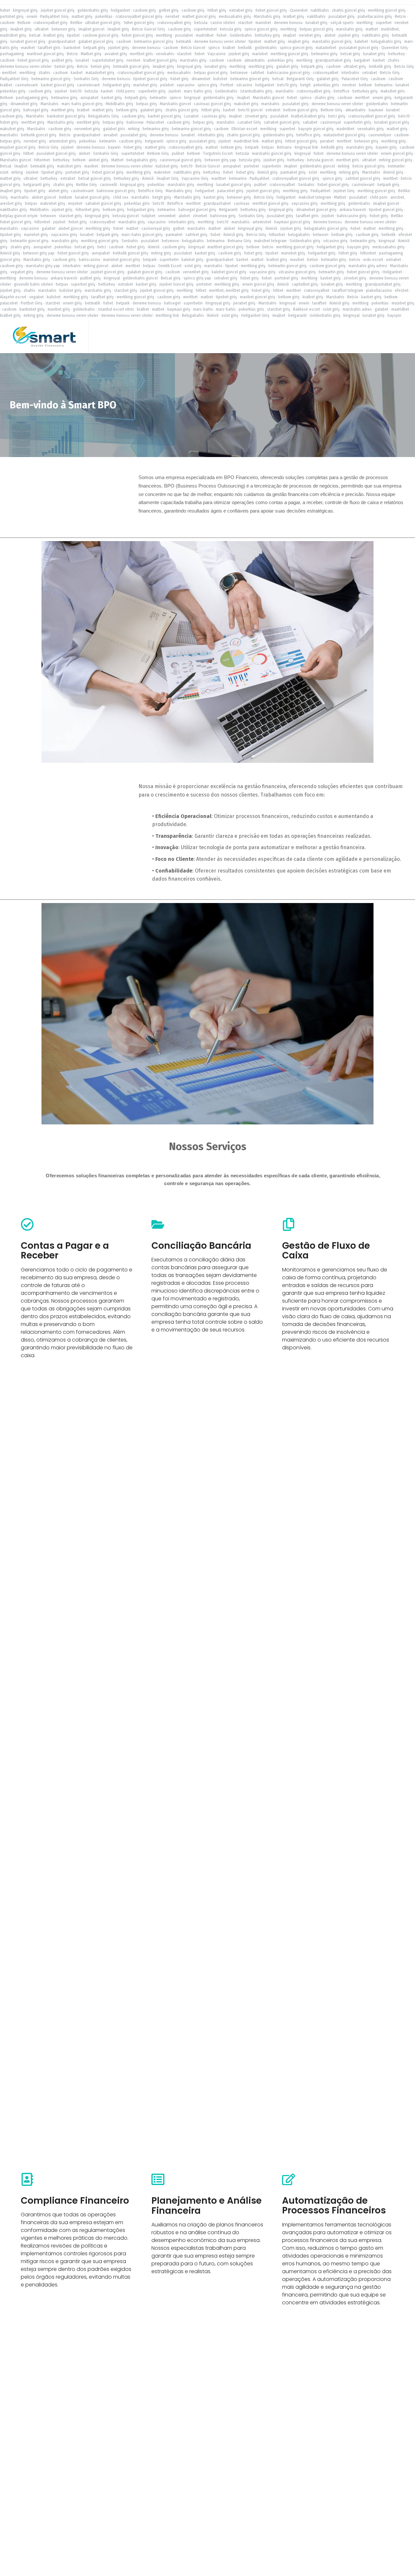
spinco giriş (207, 85)
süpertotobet (205, 29)
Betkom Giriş (332, 110)
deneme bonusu (288, 23)
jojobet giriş (349, 35)
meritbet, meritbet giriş (229, 291)
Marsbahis (50, 104)
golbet (179, 229)
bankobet (72, 48)
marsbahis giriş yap (43, 266)
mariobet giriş (145, 85)
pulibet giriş (62, 60)
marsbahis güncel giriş (332, 42)
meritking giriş (261, 67)
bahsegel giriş (36, 110)
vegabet (36, 297)
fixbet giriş (179, 79)
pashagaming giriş (32, 98)
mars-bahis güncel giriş (82, 104)
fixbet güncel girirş (363, 272)
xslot (4, 172)
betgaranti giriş (37, 185)
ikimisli (148, 179)
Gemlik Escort (170, 266)
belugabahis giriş (386, 42)
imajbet (290, 35)
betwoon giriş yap (220, 160)
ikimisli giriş (267, 172)
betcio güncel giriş (369, 166)
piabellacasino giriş (375, 17)
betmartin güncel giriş (30, 241)
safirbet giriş (196, 235)
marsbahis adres (357, 309)
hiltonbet (42, 160)
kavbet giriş (112, 98)
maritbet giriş (63, 110)
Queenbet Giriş (395, 48)
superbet (287, 129)
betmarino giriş (324, 54)
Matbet (117, 160)
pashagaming (12, 54)
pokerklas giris (326, 85)
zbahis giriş (325, 98)
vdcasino (244, 85)
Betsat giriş (171, 278)
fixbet (5, 10)
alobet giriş (98, 160)
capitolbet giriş (305, 284)
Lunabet (191, 116)
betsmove (239, 73)
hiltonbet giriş (88, 210)
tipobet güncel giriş (150, 79)
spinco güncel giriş (261, 29)
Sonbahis (306, 185)
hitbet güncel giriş (301, 141)
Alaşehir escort (13, 297)
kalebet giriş (192, 260)
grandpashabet (62, 42)
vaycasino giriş (305, 204)
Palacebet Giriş (355, 79)
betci (102, 247)
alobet (330, 35)
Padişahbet (260, 179)
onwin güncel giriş (397, 154)
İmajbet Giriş (168, 179)
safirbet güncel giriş (363, 179)
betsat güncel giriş (95, 179)
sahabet (310, 122)
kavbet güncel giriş (58, 85)
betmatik (184, 42)
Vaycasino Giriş (195, 179)
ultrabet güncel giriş (103, 23)
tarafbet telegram (348, 291)
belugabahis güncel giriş (326, 229)
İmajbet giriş (118, 29)
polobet (167, 85)
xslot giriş (193, 266)
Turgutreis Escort (218, 154)
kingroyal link (306, 147)
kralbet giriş (294, 17)
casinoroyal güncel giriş (181, 160)
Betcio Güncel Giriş (148, 29)
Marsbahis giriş (267, 17)
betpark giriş (94, 48)
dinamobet (201, 79)
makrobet (162, 172)
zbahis (394, 60)
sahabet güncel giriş (282, 122)
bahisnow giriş (223, 216)
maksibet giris (393, 91)
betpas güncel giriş (316, 29)
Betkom (24, 23)
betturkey (397, 54)
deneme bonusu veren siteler (220, 42)
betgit (305, 85)
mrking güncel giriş (396, 160)
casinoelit (108, 185)
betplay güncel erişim (19, 216)
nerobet (172, 17)
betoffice (342, 91)
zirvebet (200, 216)
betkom (365, 85)
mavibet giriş (59, 309)
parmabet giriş (293, 172)
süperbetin (272, 166)
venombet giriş (87, 129)
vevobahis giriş (371, 129)
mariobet (263, 23)
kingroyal (192, 98)
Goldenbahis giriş (305, 241)
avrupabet (89, 98)
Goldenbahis (241, 35)
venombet (167, 216)
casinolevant (27, 85)
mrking (134, 129)
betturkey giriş (267, 35)
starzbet (245, 23)
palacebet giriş (230, 191)
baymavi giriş (179, 309)
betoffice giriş (308, 135)
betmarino (384, 85)
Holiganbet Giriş (255, 316)
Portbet (227, 85)
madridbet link (246, 141)
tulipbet (148, 216)
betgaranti (154, 141)
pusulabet (184, 35)
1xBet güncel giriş (139, 23)
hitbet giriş (217, 10)
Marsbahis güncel (268, 98)
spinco (214, 48)
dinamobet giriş (24, 104)
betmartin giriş (363, 241)
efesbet (402, 291)
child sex (121, 197)
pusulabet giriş (342, 17)
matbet (372, 29)
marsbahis (285, 91)
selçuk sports (342, 23)
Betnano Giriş (239, 241)
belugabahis (299, 235)
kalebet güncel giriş (229, 272)
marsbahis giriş (350, 29)
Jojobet (61, 91)
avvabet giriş (116, 54)
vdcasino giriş (335, 241)
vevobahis (165, 54)
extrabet (273, 110)
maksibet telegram (315, 197)
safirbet (257, 73)
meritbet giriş (33, 122)
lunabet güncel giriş (28, 42)
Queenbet (299, 10)
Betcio (400, 17)
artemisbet (262, 222)
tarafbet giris (49, 48)
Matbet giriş (91, 54)
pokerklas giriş (281, 60)
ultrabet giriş (355, 67)
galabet (49, 229)
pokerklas (104, 17)
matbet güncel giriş (199, 17)
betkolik (245, 48)
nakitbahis (320, 10)
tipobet (73, 35)
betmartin (158, 98)
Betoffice (175, 204)
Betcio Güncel (193, 48)
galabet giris (114, 129)
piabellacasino (379, 291)
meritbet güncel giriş (271, 204)
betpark (252, 147)
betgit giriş (162, 197)
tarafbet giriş (102, 297)
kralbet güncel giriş (160, 60)
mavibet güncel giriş (258, 297)
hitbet (29, 154)
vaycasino (186, 85)
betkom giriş (127, 110)
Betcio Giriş (404, 67)
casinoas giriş (214, 116)
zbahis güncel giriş (349, 10)
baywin (114, 147)
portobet (251, 166)
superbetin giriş (152, 91)
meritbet (9, 73)
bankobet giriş (32, 309)
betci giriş (337, 116)
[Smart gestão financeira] (45, 337)
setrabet (370, 73)
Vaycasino (217, 54)
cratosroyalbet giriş (50, 23)
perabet (327, 141)
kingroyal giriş (25, 10)
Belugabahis (193, 316)
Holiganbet (392, 272)
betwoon (48, 216)
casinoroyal (331, 122)
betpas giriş (147, 104)
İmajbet (243, 98)
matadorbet (326, 48)
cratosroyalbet (326, 73)
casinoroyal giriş (156, 229)
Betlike (76, 23)
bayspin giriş (358, 247)
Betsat (6, 166)
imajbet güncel (91, 29)
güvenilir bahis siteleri (33, 284)
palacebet (9, 303)
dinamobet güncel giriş (316, 210)
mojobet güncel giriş (18, 147)
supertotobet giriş (108, 60)
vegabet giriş (22, 272)
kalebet (361, 42)
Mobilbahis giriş (119, 104)
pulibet (178, 154)
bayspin (394, 316)
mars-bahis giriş (198, 91)
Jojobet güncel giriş (58, 10)
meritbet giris (142, 54)
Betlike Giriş (87, 185)
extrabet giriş (241, 10)
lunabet (82, 60)
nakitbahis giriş (376, 35)
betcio (268, 247)
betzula (201, 23)
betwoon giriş (64, 29)
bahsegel (172, 303)
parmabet (174, 235)
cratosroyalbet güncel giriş (139, 17)
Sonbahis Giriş (86, 79)
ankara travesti (353, 210)
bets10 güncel (250, 110)
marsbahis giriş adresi (368, 266)
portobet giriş (12, 17)
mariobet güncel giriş (122, 260)
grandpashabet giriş (333, 60)
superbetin (169, 260)
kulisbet (220, 79)
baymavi (376, 110)
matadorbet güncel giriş (344, 135)
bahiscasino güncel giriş (289, 73)
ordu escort (373, 260)
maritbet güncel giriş (225, 247)
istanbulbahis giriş (256, 91)
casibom (7, 23)
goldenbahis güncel (317, 166)
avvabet (111, 135)
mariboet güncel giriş (45, 54)
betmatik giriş (42, 166)
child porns (125, 91)
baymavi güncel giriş (292, 222)
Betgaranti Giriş (300, 79)
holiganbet (120, 10)
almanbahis (255, 60)
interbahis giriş (211, 135)
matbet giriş (82, 17)
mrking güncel (96, 266)
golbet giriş (169, 10)
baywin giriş (386, 147)
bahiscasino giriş (352, 216)
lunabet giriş (316, 23)
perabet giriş (244, 303)
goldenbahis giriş (93, 10)
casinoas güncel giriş (213, 104)
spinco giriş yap (197, 278)
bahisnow (135, 122)
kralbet (229, 48)
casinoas (242, 204)
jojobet (175, 91)
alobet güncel (44, 197)
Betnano (284, 147)
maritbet (219, 179)
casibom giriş (144, 10)
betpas (268, 147)
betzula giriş (231, 29)
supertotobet (133, 154)
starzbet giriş (71, 216)
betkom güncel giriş (301, 110)
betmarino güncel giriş (154, 42)
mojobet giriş (403, 303)
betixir (313, 260)
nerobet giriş (310, 35)
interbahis (350, 73)
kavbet (379, 60)
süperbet (384, 23)
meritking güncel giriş (387, 10)
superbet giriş (83, 284)
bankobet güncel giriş (66, 116)
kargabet (362, 60)
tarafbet (319, 303)
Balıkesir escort (307, 309)
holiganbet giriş (117, 85)
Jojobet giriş (291, 229)
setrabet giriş (226, 278)
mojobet (75, 204)
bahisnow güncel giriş (116, 191)
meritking (365, 23)
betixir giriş (64, 67)
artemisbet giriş (63, 141)
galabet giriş (287, 67)
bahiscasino (89, 260)
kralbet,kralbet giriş (308, 116)
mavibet (28, 48)
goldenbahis (266, 48)
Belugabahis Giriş (104, 116)
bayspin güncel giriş (316, 129)
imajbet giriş (21, 29)
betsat (35, 35)
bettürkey (212, 172)
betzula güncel (320, 160)
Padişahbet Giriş (54, 17)
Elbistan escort (244, 129)
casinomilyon (380, 135)
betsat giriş (350, 54)
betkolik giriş (380, 67)
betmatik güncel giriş (131, 67)
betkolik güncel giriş (39, 135)
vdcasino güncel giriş (297, 272)
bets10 (76, 91)
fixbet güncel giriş (271, 10)
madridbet (205, 35)
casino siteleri (223, 23)
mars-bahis (203, 309)
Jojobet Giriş (344, 191)
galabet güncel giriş (96, 42)
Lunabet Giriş (249, 122)
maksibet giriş (246, 104)
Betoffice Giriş (150, 191)
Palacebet (155, 122)
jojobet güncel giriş (263, 191)
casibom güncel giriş (101, 35)
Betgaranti (228, 210)
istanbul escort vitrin (116, 309)
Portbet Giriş (32, 303)
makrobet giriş (53, 204)
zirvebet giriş (256, 116)
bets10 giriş (287, 85)
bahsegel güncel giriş (197, 210)
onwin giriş (382, 98)
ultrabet (42, 29)
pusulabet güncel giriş (359, 48)
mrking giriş (349, 172)
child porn (379, 197)
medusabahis (179, 73)
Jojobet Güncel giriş (176, 284)
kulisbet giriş (167, 166)
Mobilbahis (39, 210)
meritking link (167, 316)
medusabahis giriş (235, 17)
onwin (32, 17)
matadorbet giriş (100, 73)
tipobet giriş (52, 172)
